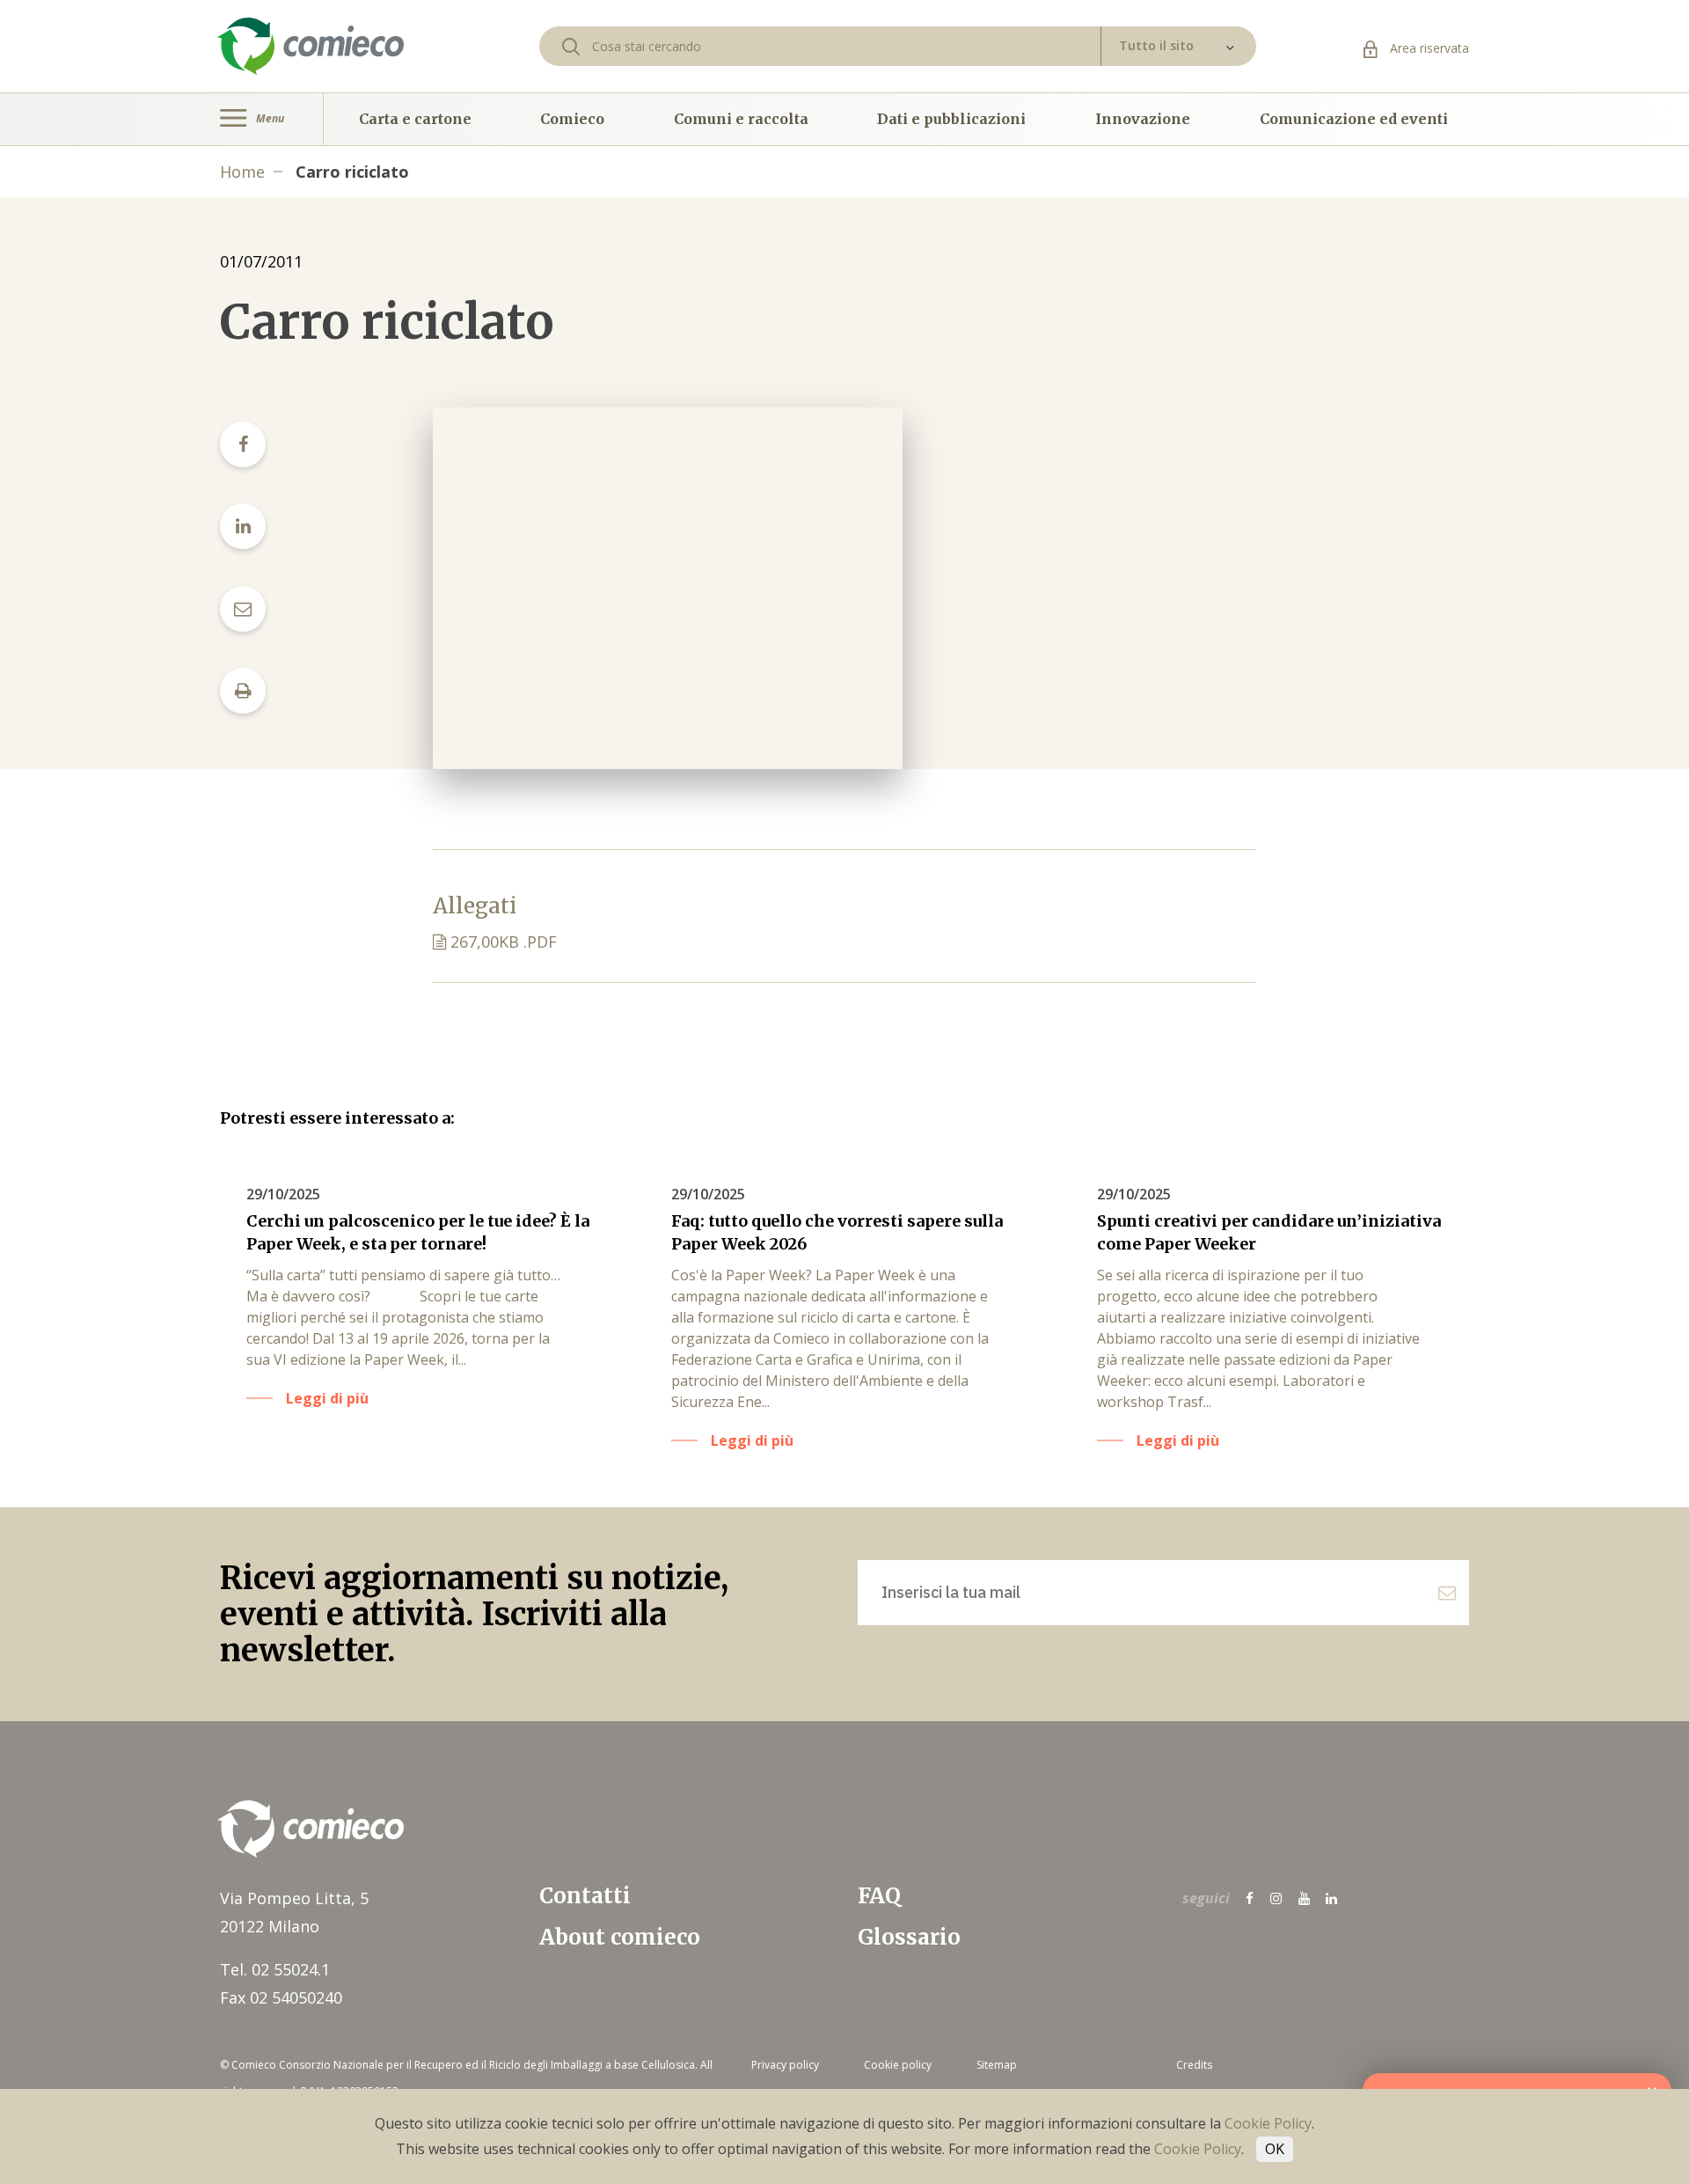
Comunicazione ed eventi (1354, 119)
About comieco (620, 1937)
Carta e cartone (415, 119)
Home (242, 172)
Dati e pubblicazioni (951, 119)
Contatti (585, 1896)
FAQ (879, 1896)
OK (1275, 2149)
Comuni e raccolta (741, 119)
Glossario (909, 1937)
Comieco (572, 119)
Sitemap (997, 2065)
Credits (1194, 2065)
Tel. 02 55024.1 (275, 1969)
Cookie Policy (1268, 2123)
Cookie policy (898, 2065)
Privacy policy (785, 2065)
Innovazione (1143, 119)
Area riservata (1428, 48)
